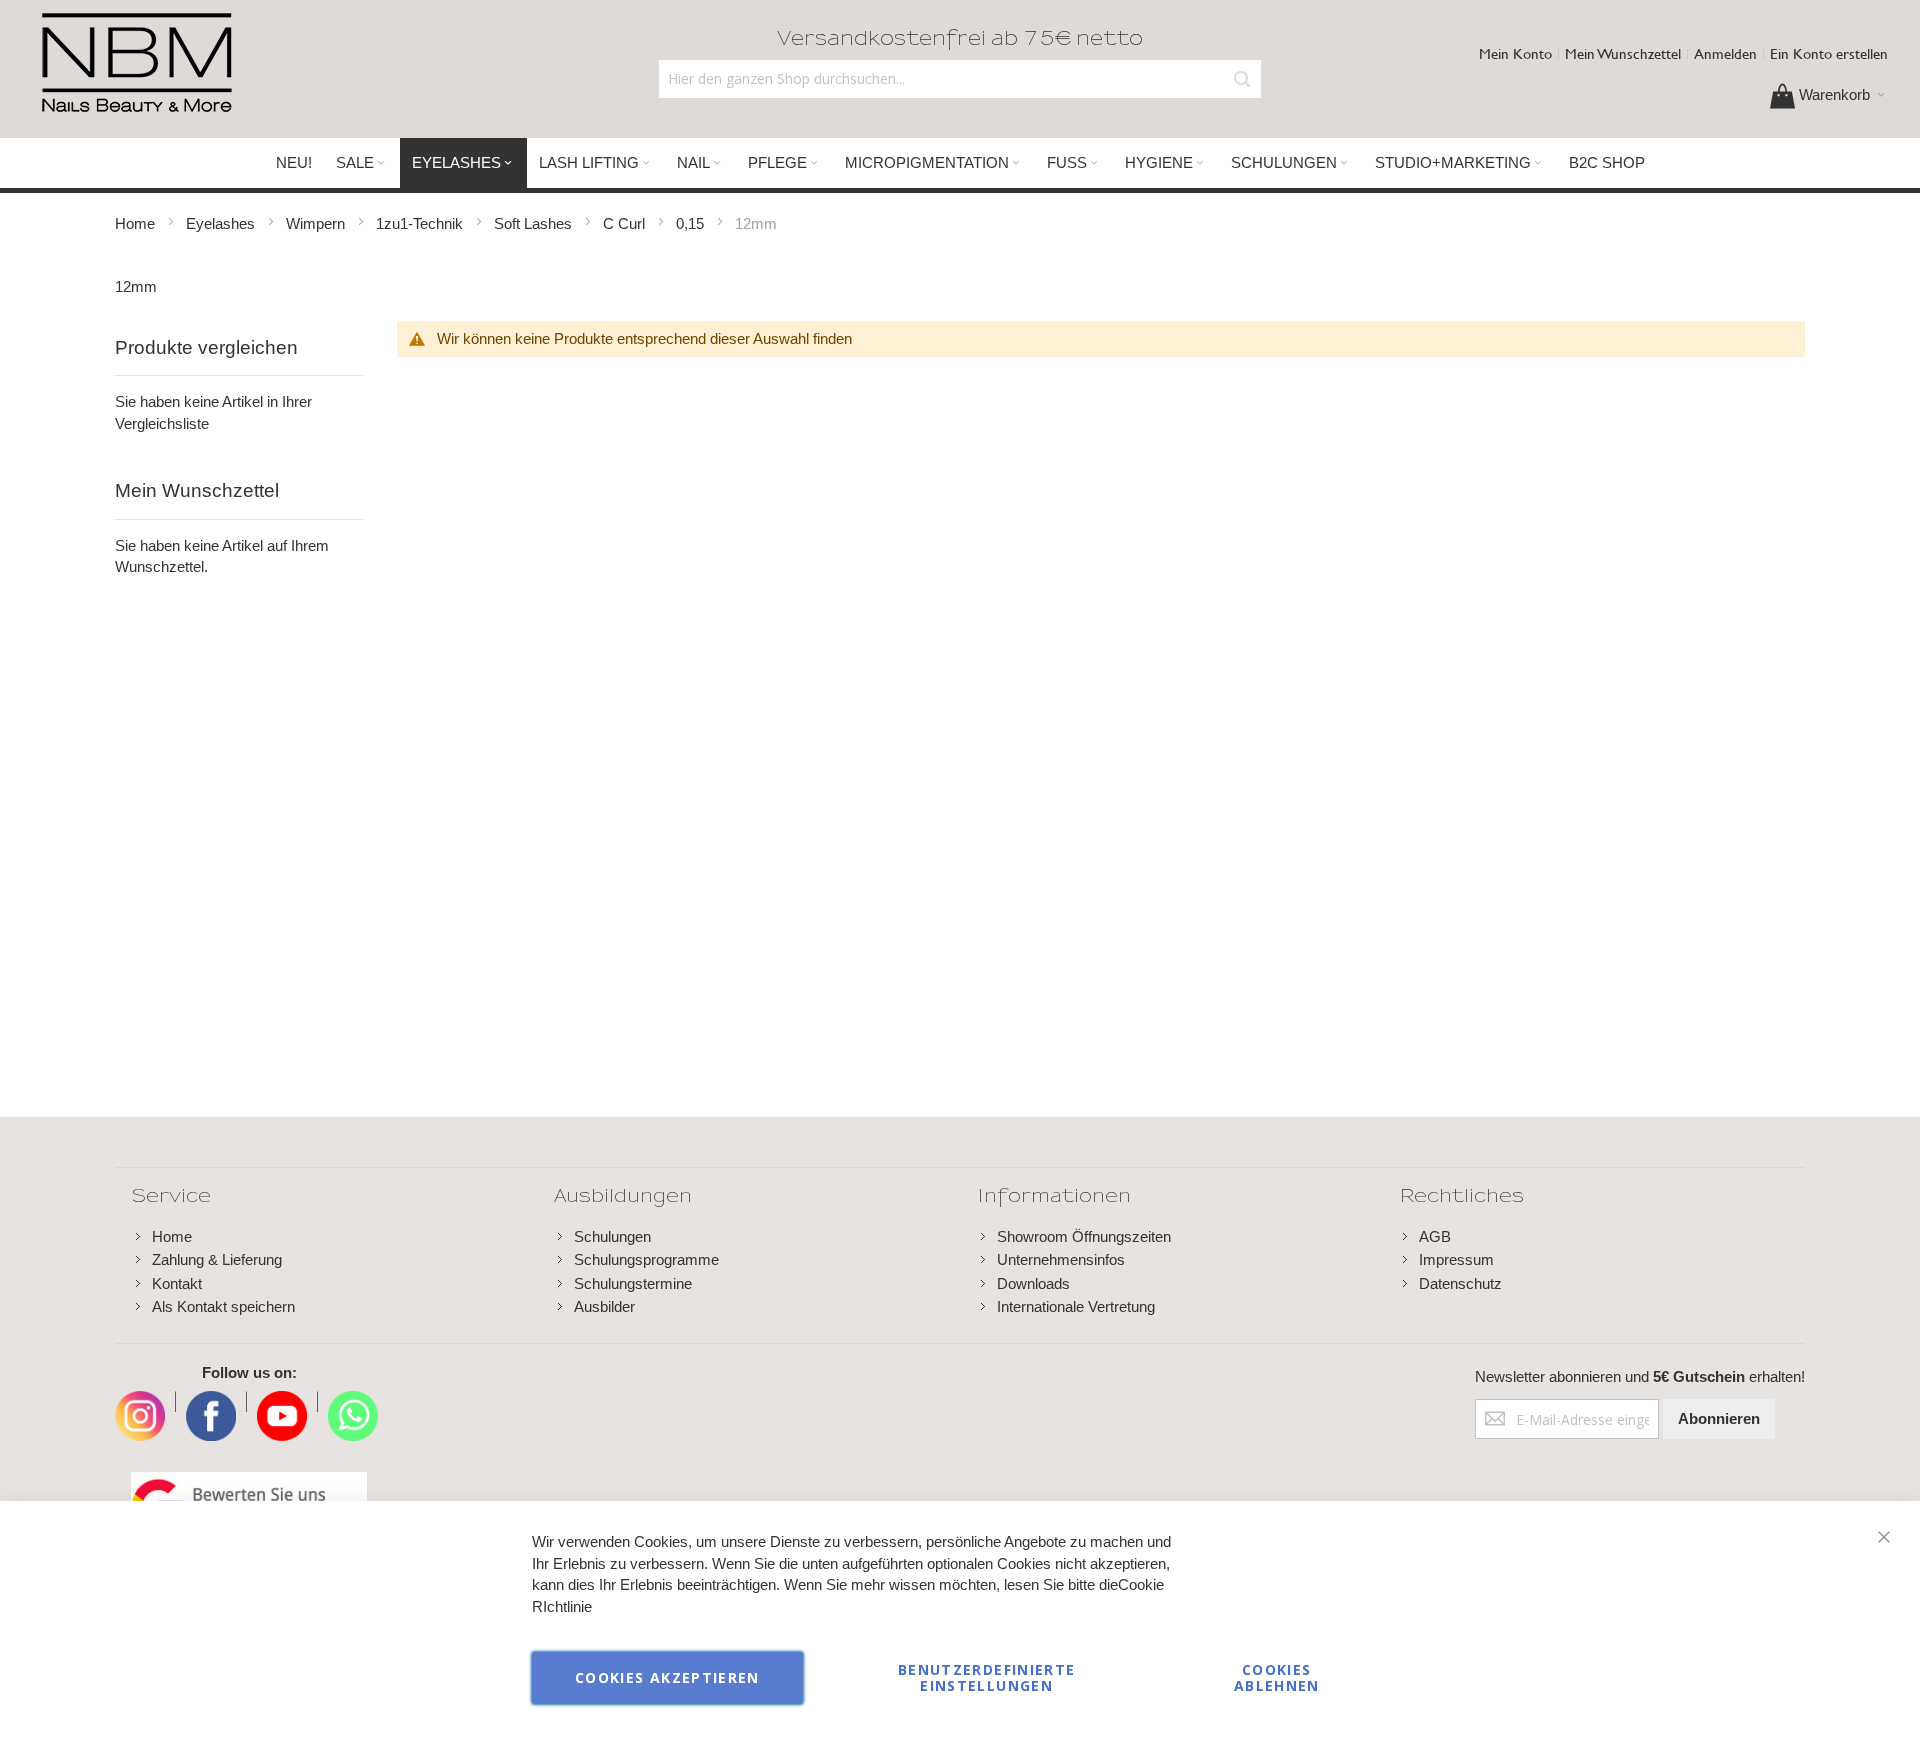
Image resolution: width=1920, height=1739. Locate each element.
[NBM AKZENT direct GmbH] (136, 64)
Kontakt (177, 1283)
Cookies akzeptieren (667, 1677)
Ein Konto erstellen (1829, 53)
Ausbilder (604, 1306)
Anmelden (1725, 53)
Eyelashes (222, 223)
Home (137, 223)
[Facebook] (211, 1401)
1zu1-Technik (421, 223)
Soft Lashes (535, 223)
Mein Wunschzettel (1623, 53)
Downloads (1033, 1283)
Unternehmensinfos (1061, 1259)
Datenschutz (1460, 1283)
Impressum (1456, 1259)
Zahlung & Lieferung (217, 1259)
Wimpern (317, 223)
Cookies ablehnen (1277, 1677)
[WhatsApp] (353, 1401)
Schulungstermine (633, 1283)
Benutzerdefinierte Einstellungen (986, 1677)
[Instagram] (140, 1401)
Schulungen (612, 1236)
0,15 (692, 223)
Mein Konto (1515, 53)
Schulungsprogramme (646, 1259)
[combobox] (959, 79)
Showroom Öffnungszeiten (1084, 1236)
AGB (1435, 1236)
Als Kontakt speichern (223, 1306)
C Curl (626, 223)
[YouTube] (282, 1401)
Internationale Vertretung (1076, 1306)
